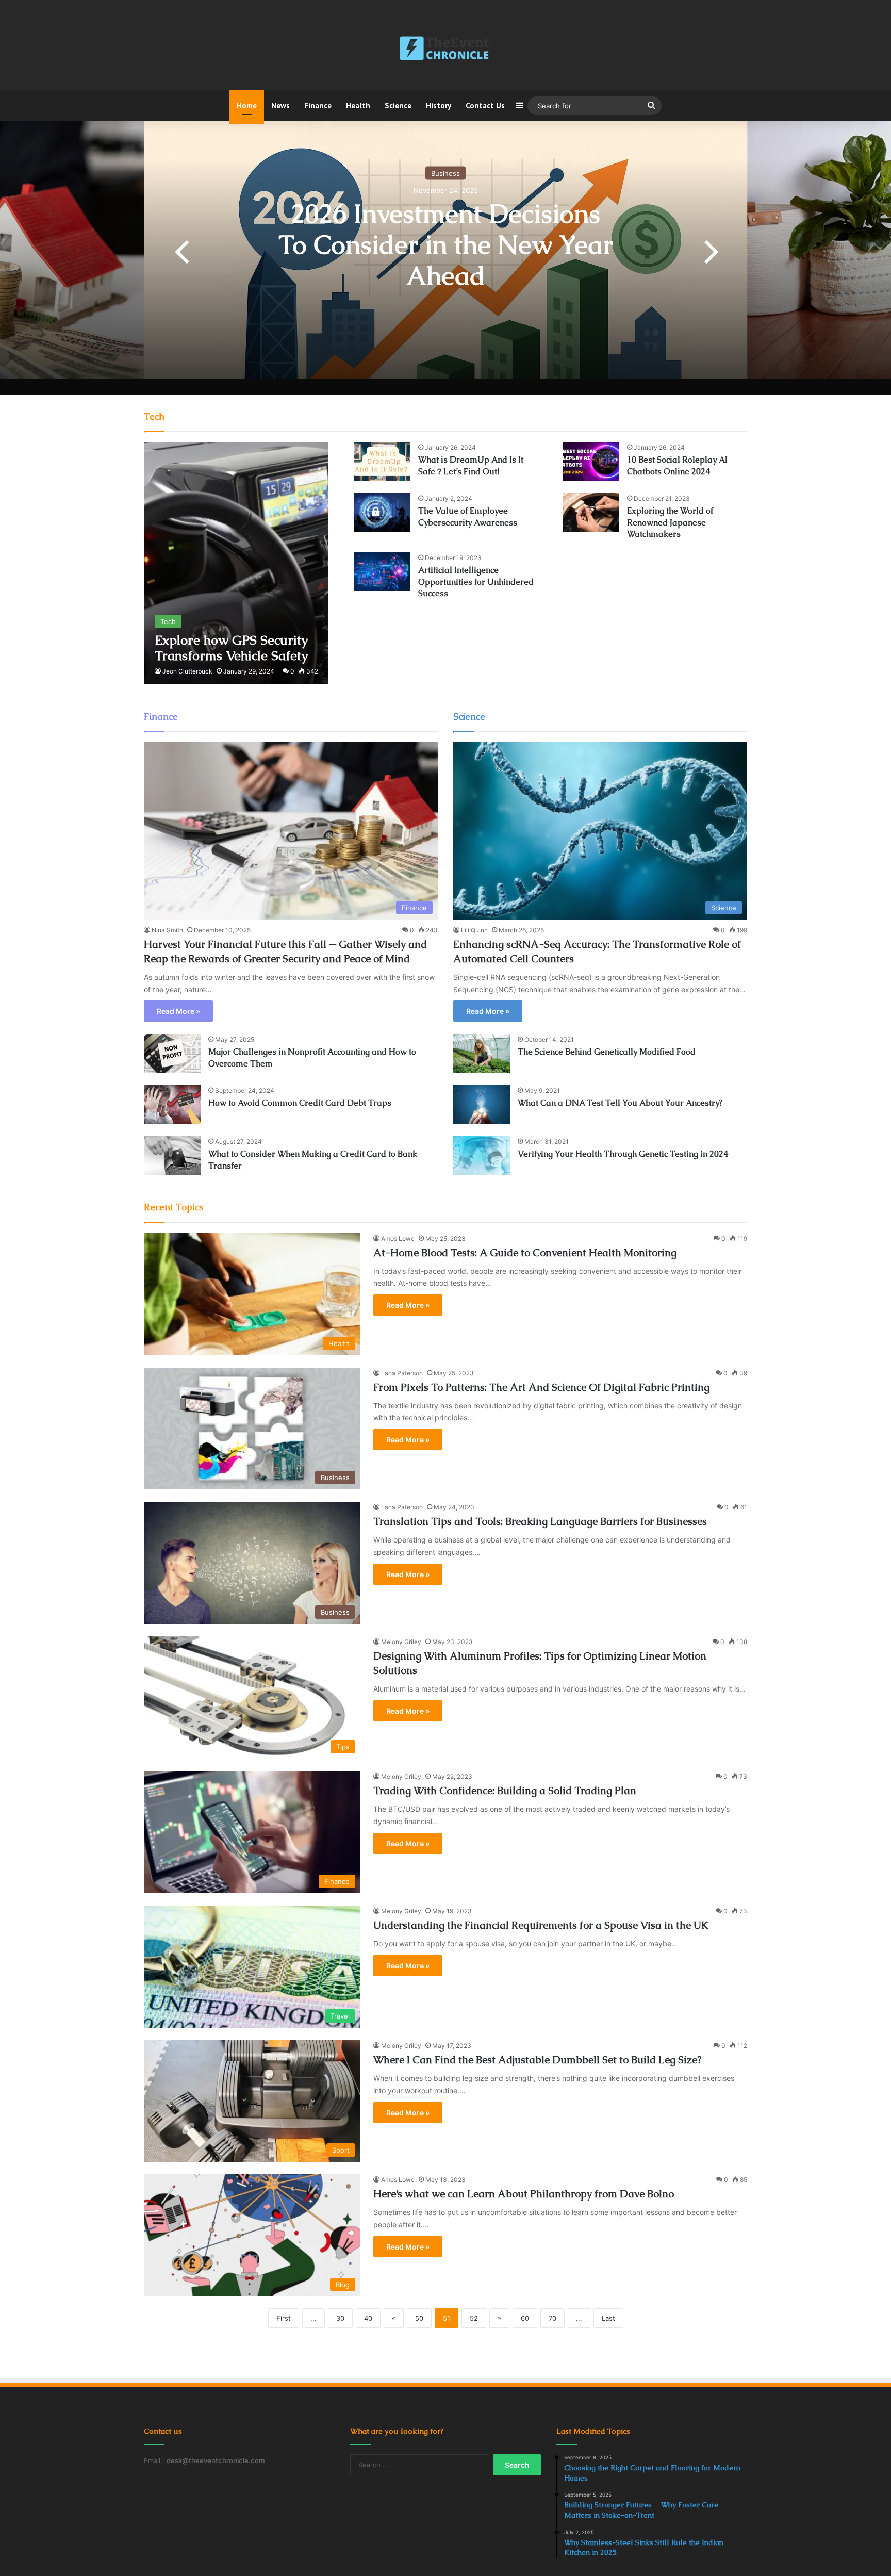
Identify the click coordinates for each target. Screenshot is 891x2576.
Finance (318, 105)
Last (608, 2318)
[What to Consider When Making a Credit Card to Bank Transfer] (172, 1155)
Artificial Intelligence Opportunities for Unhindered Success (476, 582)
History (439, 105)
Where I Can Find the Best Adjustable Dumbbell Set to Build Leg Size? (537, 2060)
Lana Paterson (402, 1373)
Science (398, 105)
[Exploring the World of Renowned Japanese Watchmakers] (591, 512)
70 (552, 2318)
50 (419, 2318)
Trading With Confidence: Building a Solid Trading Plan (505, 1791)
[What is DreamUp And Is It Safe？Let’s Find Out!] (382, 461)
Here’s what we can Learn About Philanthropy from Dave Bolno (524, 2194)
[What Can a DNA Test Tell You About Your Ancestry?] (482, 1104)
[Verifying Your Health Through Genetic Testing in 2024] (482, 1155)
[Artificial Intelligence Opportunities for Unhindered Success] (382, 572)
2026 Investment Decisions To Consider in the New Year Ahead (446, 245)
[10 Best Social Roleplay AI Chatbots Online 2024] (591, 461)
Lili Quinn (474, 930)
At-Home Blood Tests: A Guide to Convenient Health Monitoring (525, 1253)
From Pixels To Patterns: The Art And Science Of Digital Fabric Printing (541, 1387)
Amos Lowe (398, 1238)
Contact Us (485, 105)
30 (340, 2318)
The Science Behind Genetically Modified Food (607, 1052)
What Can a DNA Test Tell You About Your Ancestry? (620, 1103)
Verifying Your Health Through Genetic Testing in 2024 (623, 1154)
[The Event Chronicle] (445, 49)
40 (368, 2318)
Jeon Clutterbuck (187, 671)
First (284, 2318)
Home (247, 105)
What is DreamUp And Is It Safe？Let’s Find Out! (471, 465)
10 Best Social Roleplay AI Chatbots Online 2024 (677, 465)
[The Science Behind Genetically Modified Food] (482, 1053)
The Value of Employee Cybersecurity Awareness (468, 516)
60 (525, 2318)
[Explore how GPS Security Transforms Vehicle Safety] (236, 563)
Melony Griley (401, 1642)
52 (474, 2318)
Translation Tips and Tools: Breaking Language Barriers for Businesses (540, 1521)
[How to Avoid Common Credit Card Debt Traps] (172, 1104)
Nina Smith (167, 930)
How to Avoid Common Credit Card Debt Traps (300, 1103)
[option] (445, 250)
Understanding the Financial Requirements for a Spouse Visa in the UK (541, 1925)
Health (358, 105)
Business (445, 173)
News (280, 105)
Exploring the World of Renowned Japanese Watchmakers (670, 522)
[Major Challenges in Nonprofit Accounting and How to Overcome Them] (172, 1053)
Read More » (178, 1011)
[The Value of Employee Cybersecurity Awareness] (382, 512)
